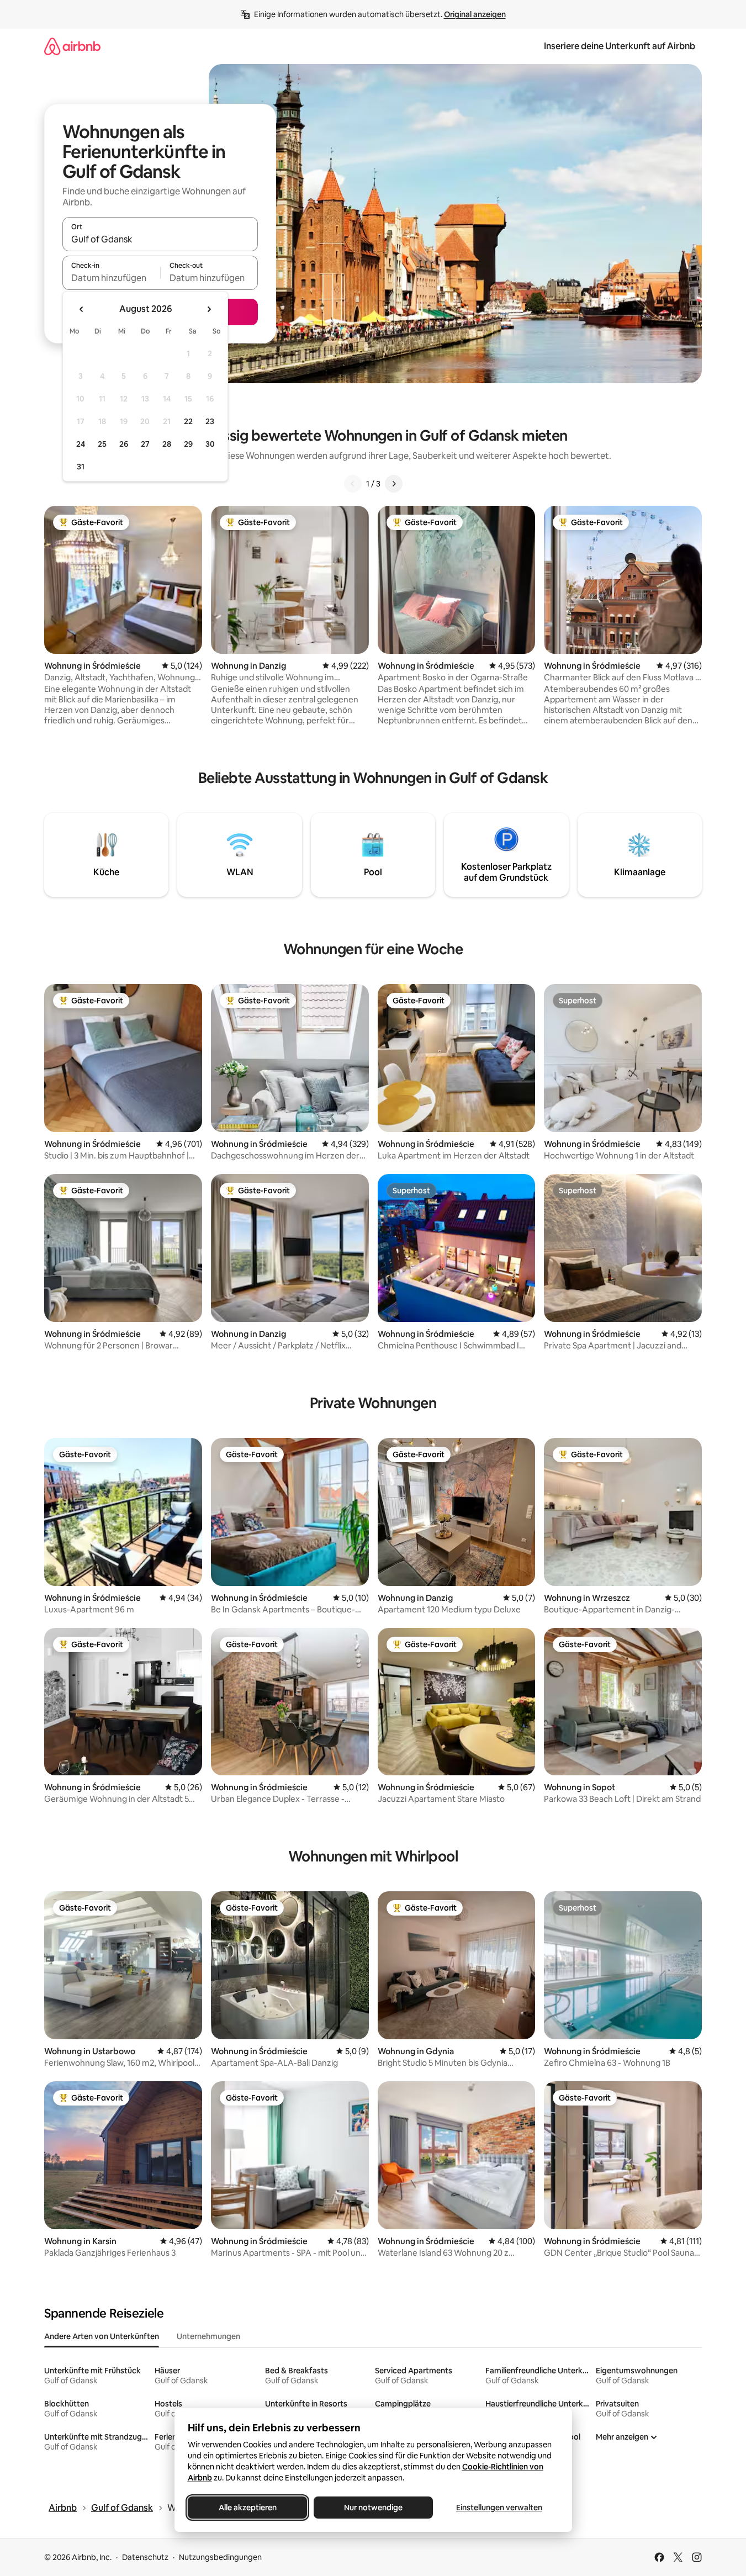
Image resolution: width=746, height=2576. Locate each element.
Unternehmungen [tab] (208, 2336)
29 (188, 444)
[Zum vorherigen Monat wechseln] (82, 309)
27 (145, 444)
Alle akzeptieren (247, 2508)
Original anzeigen (475, 14)
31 (81, 467)
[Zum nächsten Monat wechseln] (209, 309)
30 (210, 444)
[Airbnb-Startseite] (72, 46)
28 (167, 444)
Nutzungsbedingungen (220, 2557)
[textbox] (111, 278)
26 (124, 444)
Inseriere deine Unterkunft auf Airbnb (620, 46)
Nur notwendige (373, 2508)
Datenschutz (145, 2557)
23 (210, 421)
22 (188, 421)
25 (102, 444)
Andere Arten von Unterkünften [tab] (102, 2336)
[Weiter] (394, 484)
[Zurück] (353, 484)
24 (81, 444)
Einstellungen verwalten (499, 2508)
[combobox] (160, 239)
